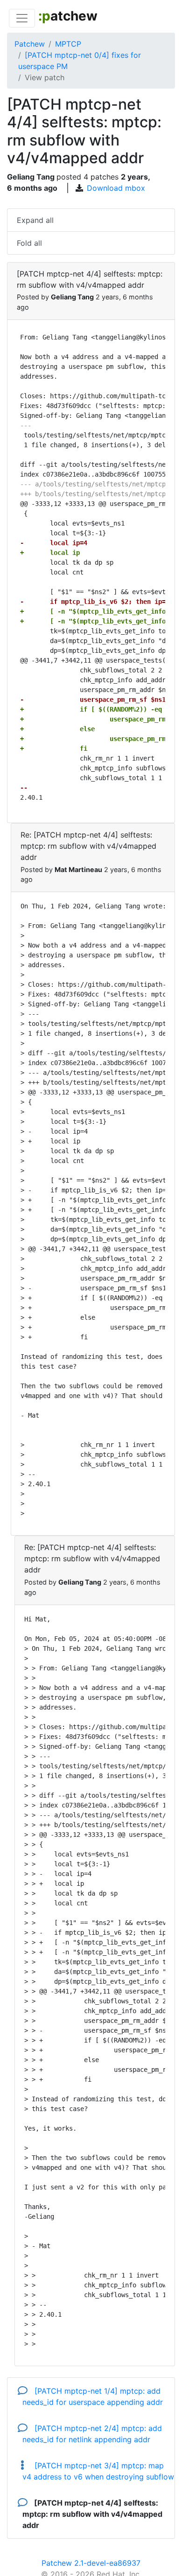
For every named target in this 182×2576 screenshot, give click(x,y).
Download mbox (116, 188)
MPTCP (68, 44)
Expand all (35, 220)
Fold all (29, 243)
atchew (68, 16)
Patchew (30, 44)
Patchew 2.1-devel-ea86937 (91, 2563)
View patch (45, 77)
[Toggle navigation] (22, 18)
